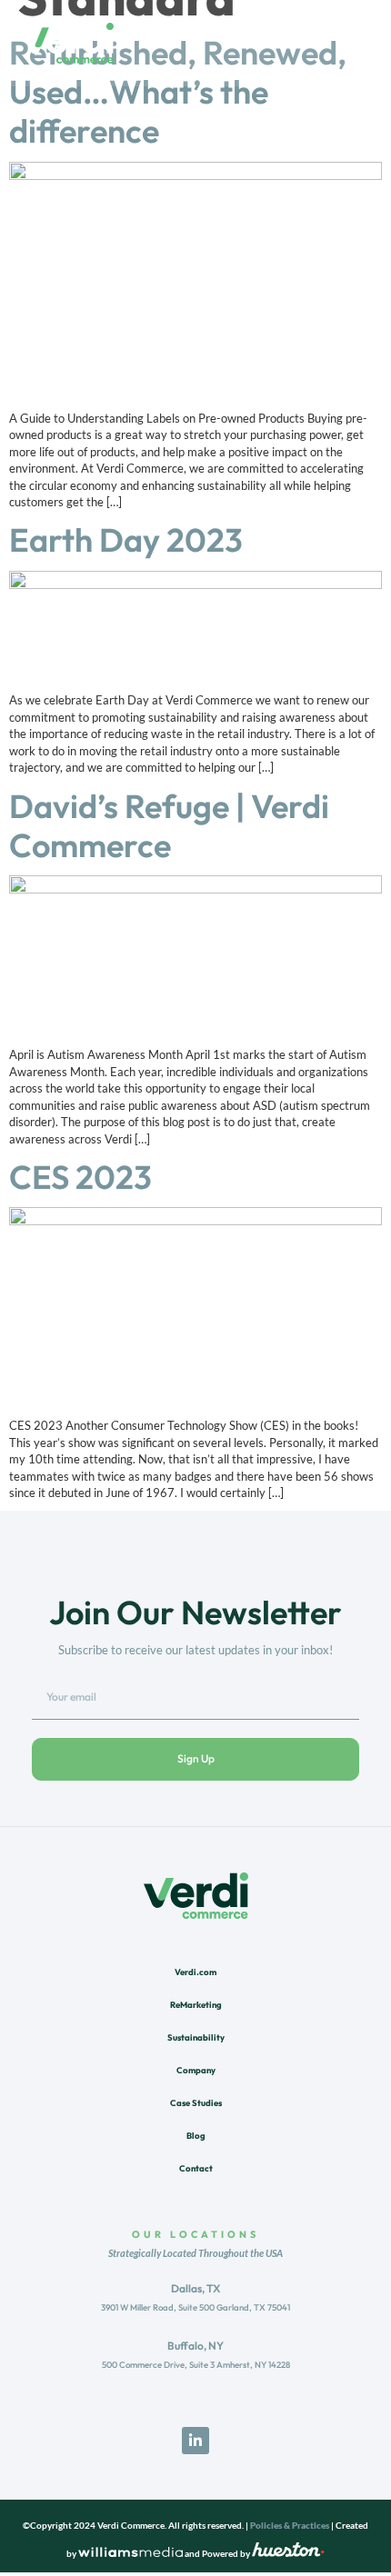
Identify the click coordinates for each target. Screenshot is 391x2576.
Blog (196, 2135)
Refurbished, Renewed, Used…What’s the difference (178, 91)
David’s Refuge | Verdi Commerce (169, 825)
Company (196, 2070)
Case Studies (196, 2102)
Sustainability (196, 2037)
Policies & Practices (290, 2526)
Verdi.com (195, 1972)
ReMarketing (196, 2004)
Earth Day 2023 (126, 539)
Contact (196, 2168)
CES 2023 (80, 1177)
